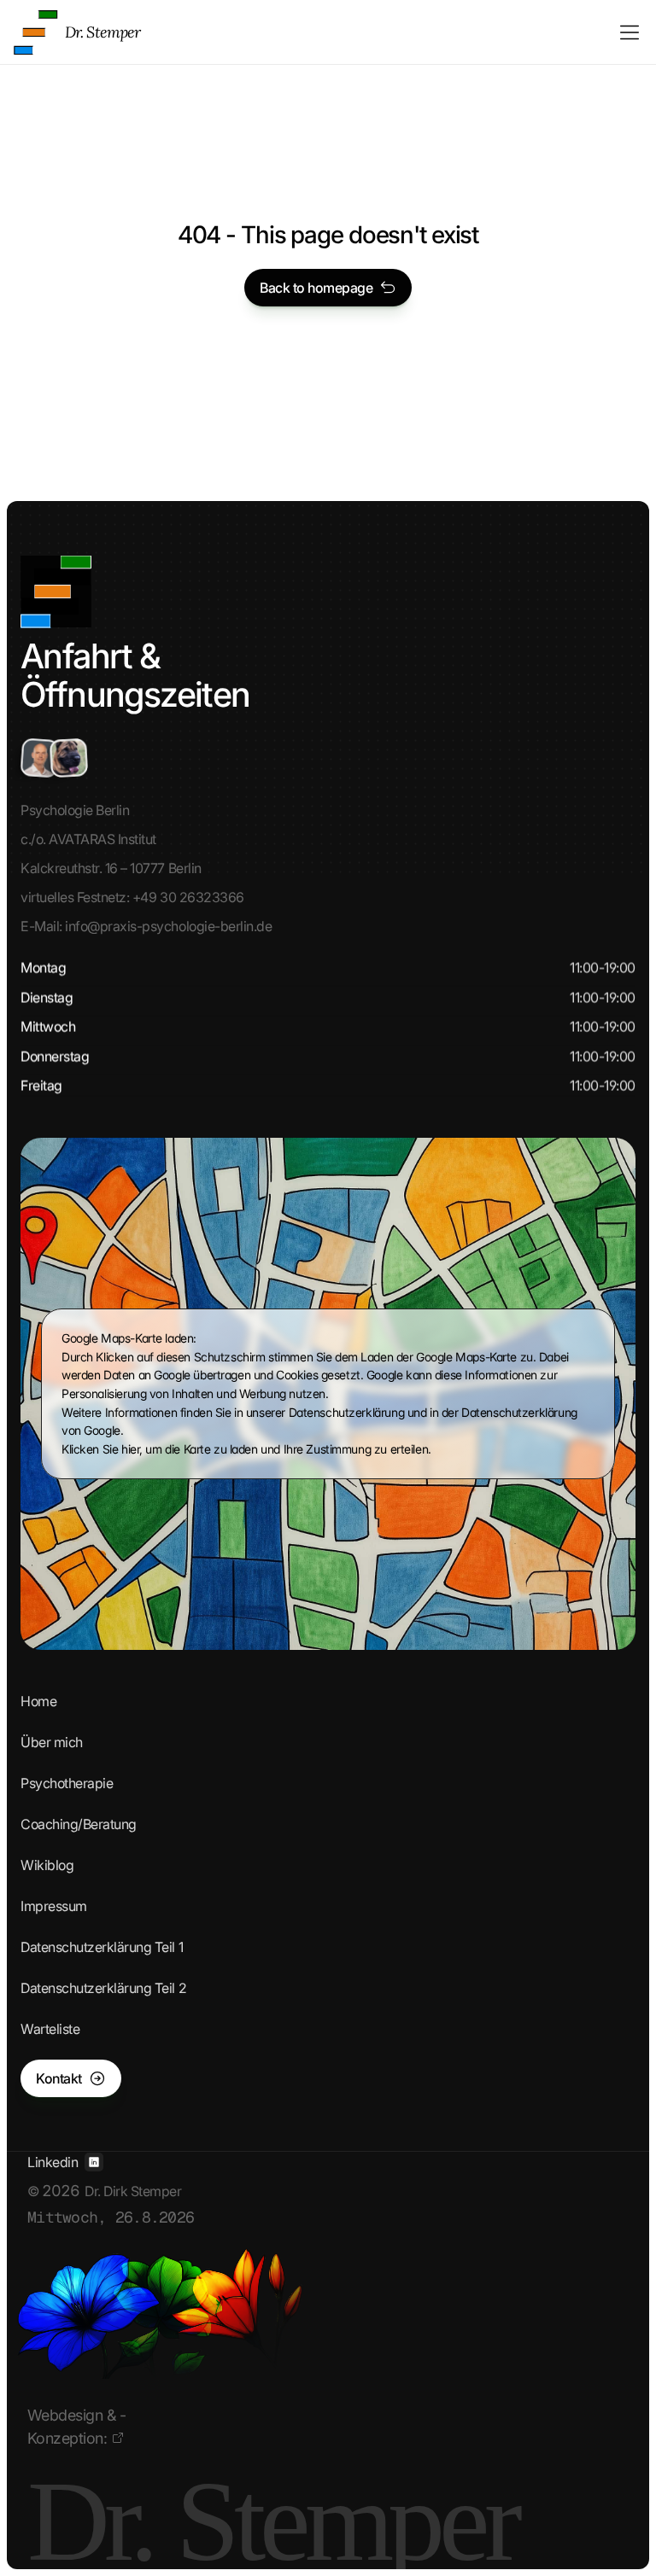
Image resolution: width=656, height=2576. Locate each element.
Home (38, 1701)
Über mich (52, 1742)
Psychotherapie (67, 1783)
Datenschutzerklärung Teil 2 (103, 1988)
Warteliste (50, 2029)
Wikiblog (47, 1865)
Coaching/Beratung (79, 1824)
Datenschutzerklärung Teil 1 (102, 1947)
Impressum (54, 1906)
